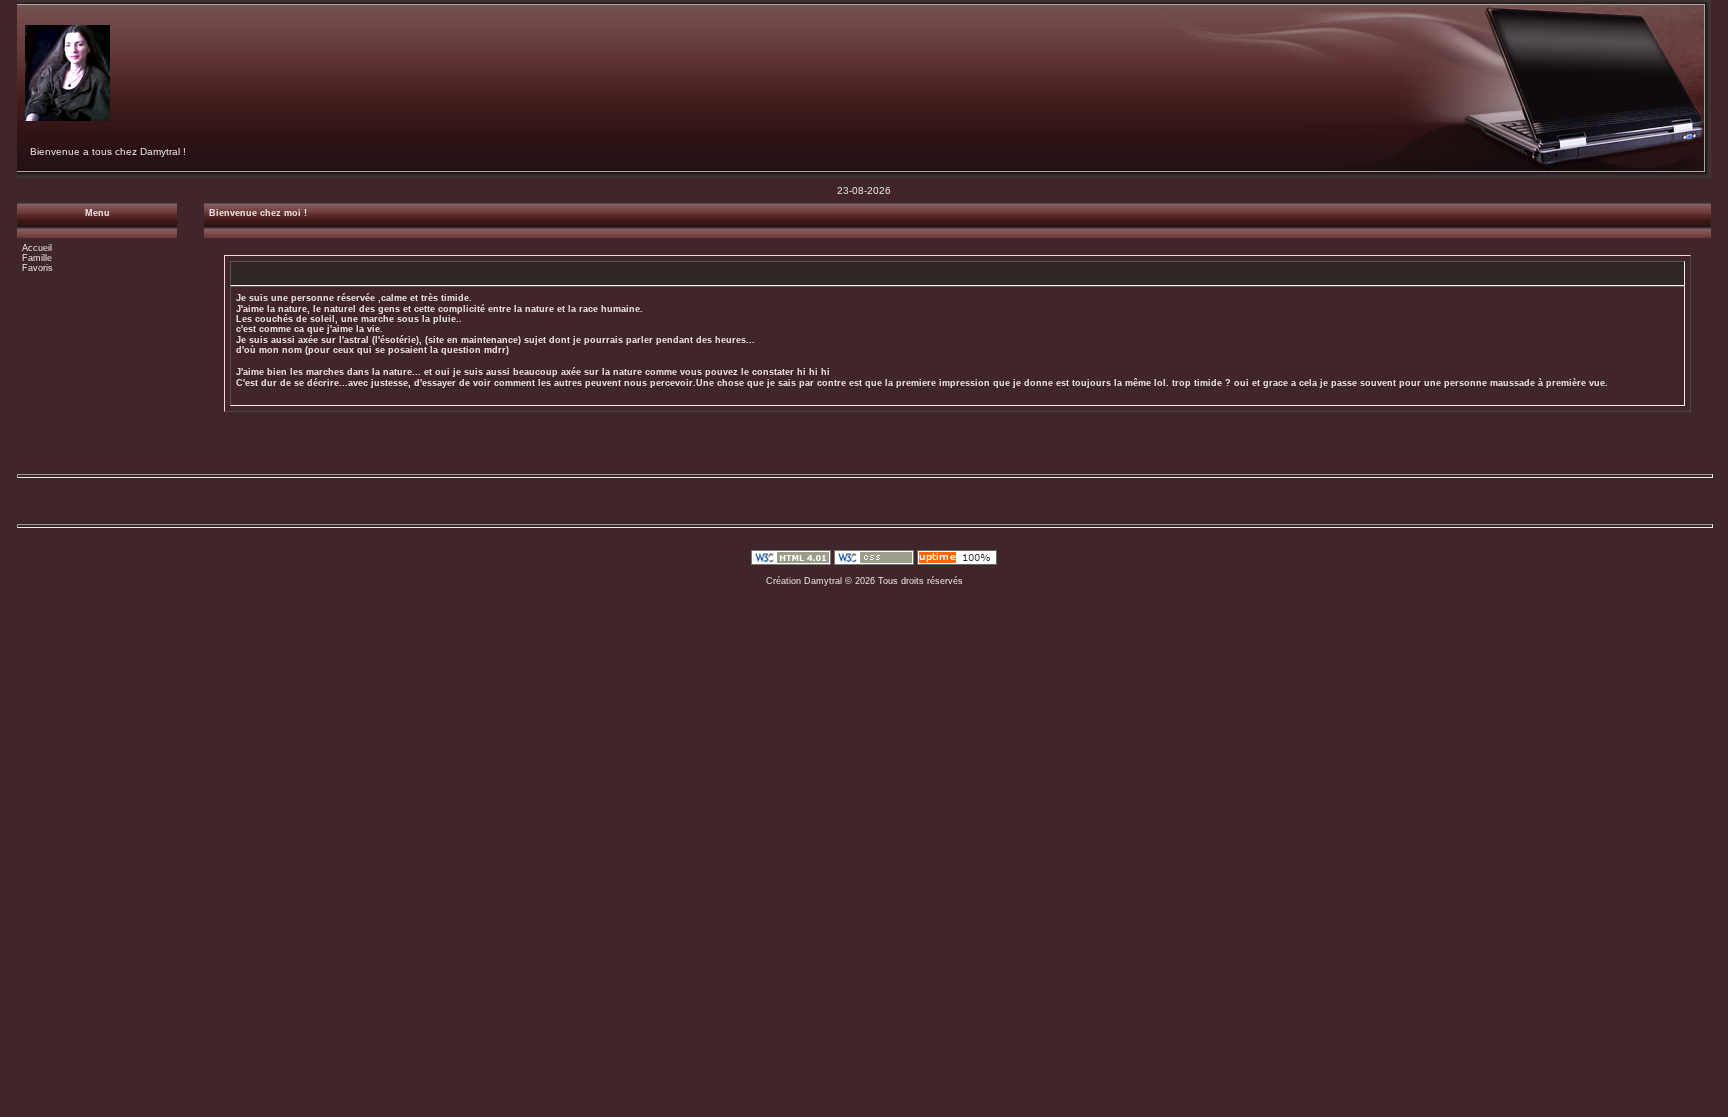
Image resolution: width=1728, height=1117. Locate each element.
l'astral (354, 340)
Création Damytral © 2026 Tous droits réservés (864, 581)
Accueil (37, 248)
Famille (37, 258)
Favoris (37, 268)
